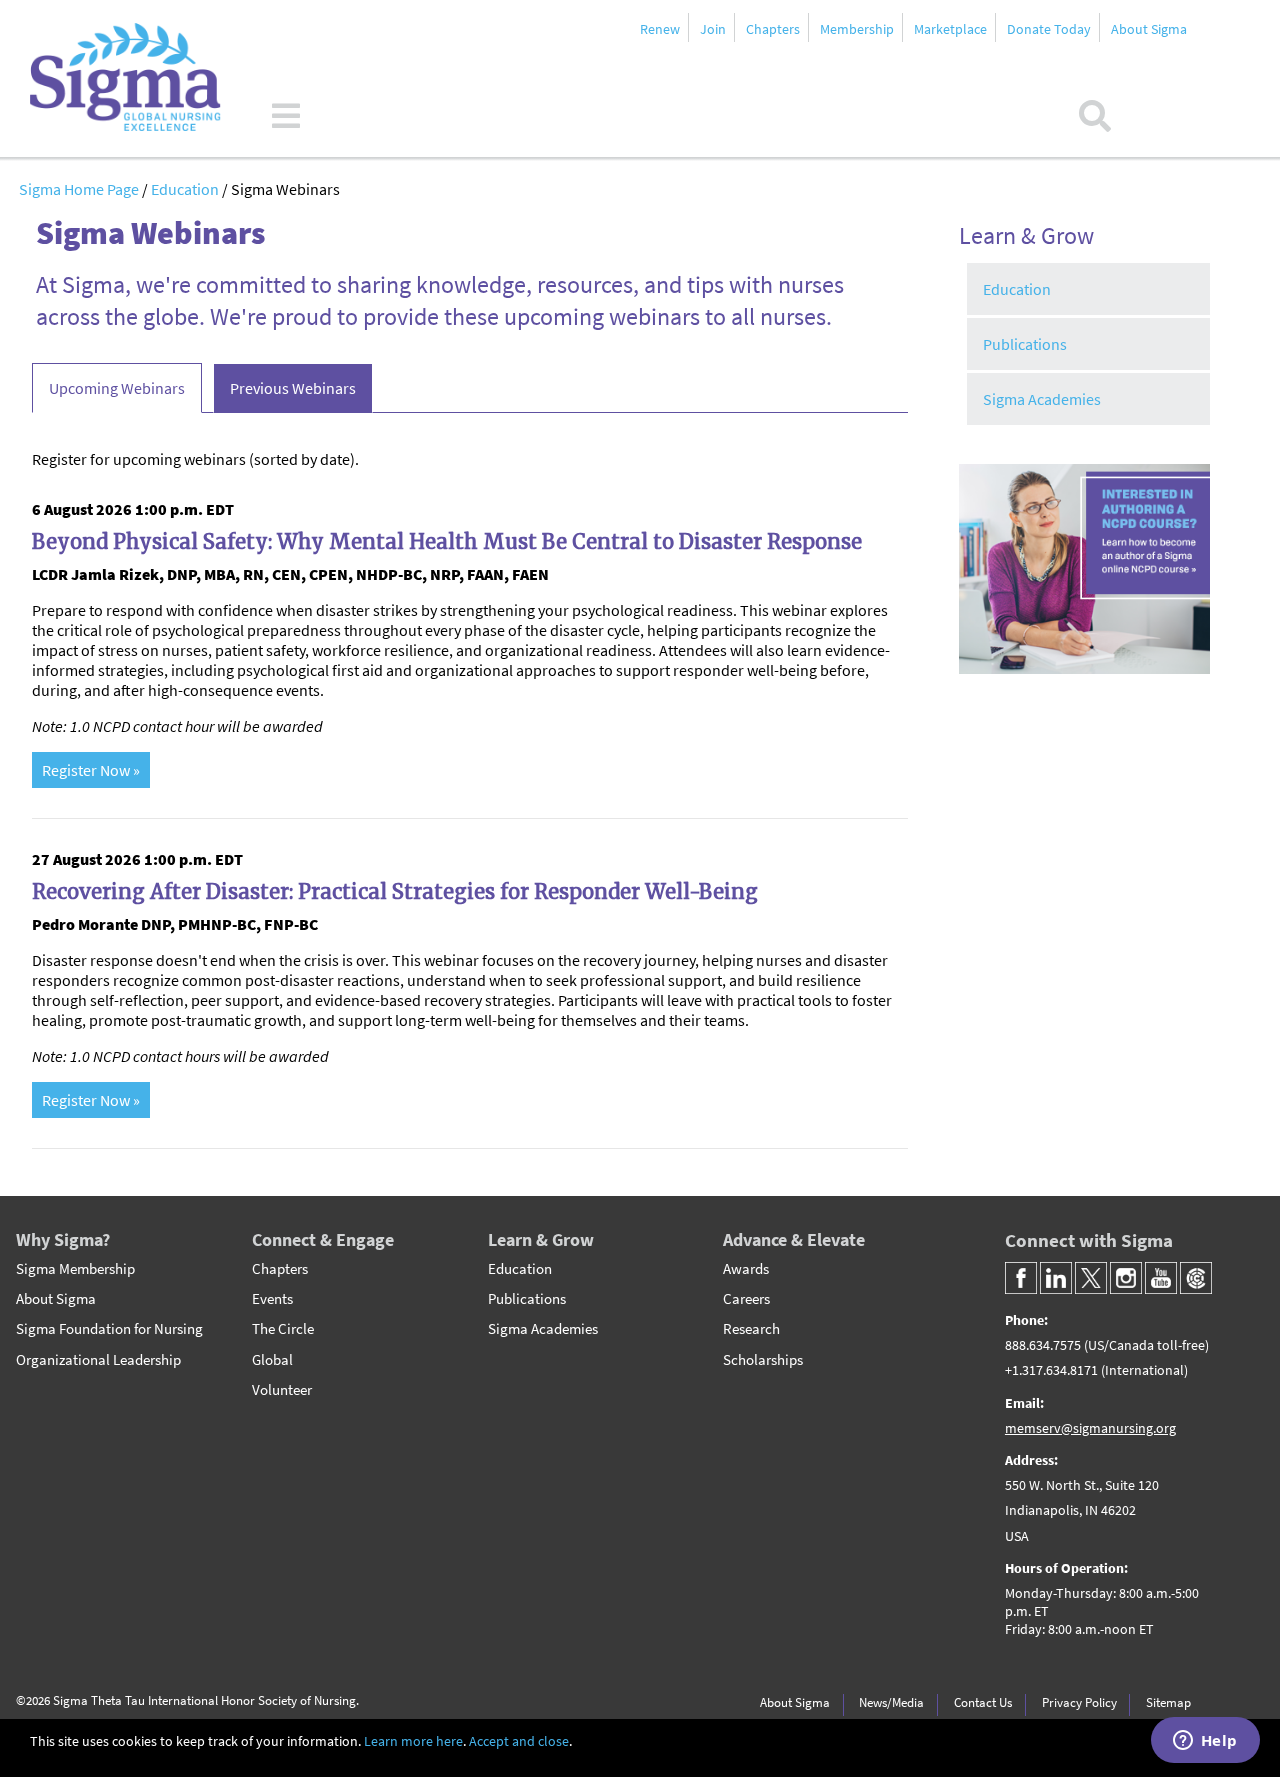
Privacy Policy (1079, 1702)
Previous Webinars (293, 388)
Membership (857, 29)
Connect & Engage (323, 1239)
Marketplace (950, 29)
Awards (746, 1269)
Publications (1025, 344)
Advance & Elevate (794, 1239)
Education (186, 189)
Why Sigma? (63, 1239)
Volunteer (282, 1390)
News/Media (891, 1702)
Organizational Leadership (98, 1360)
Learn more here (413, 1741)
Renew (660, 29)
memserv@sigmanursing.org (1090, 1428)
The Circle (283, 1329)
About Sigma (1149, 29)
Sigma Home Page (80, 189)
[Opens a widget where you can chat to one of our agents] (1205, 1742)
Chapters (773, 29)
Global (272, 1360)
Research (751, 1329)
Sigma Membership (75, 1269)
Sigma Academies (1042, 399)
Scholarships (763, 1360)
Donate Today (1049, 29)
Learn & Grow (541, 1239)
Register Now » (91, 770)
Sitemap (1168, 1702)
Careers (746, 1299)
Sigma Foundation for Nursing (109, 1329)
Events (272, 1299)
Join (713, 29)
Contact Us (983, 1702)
